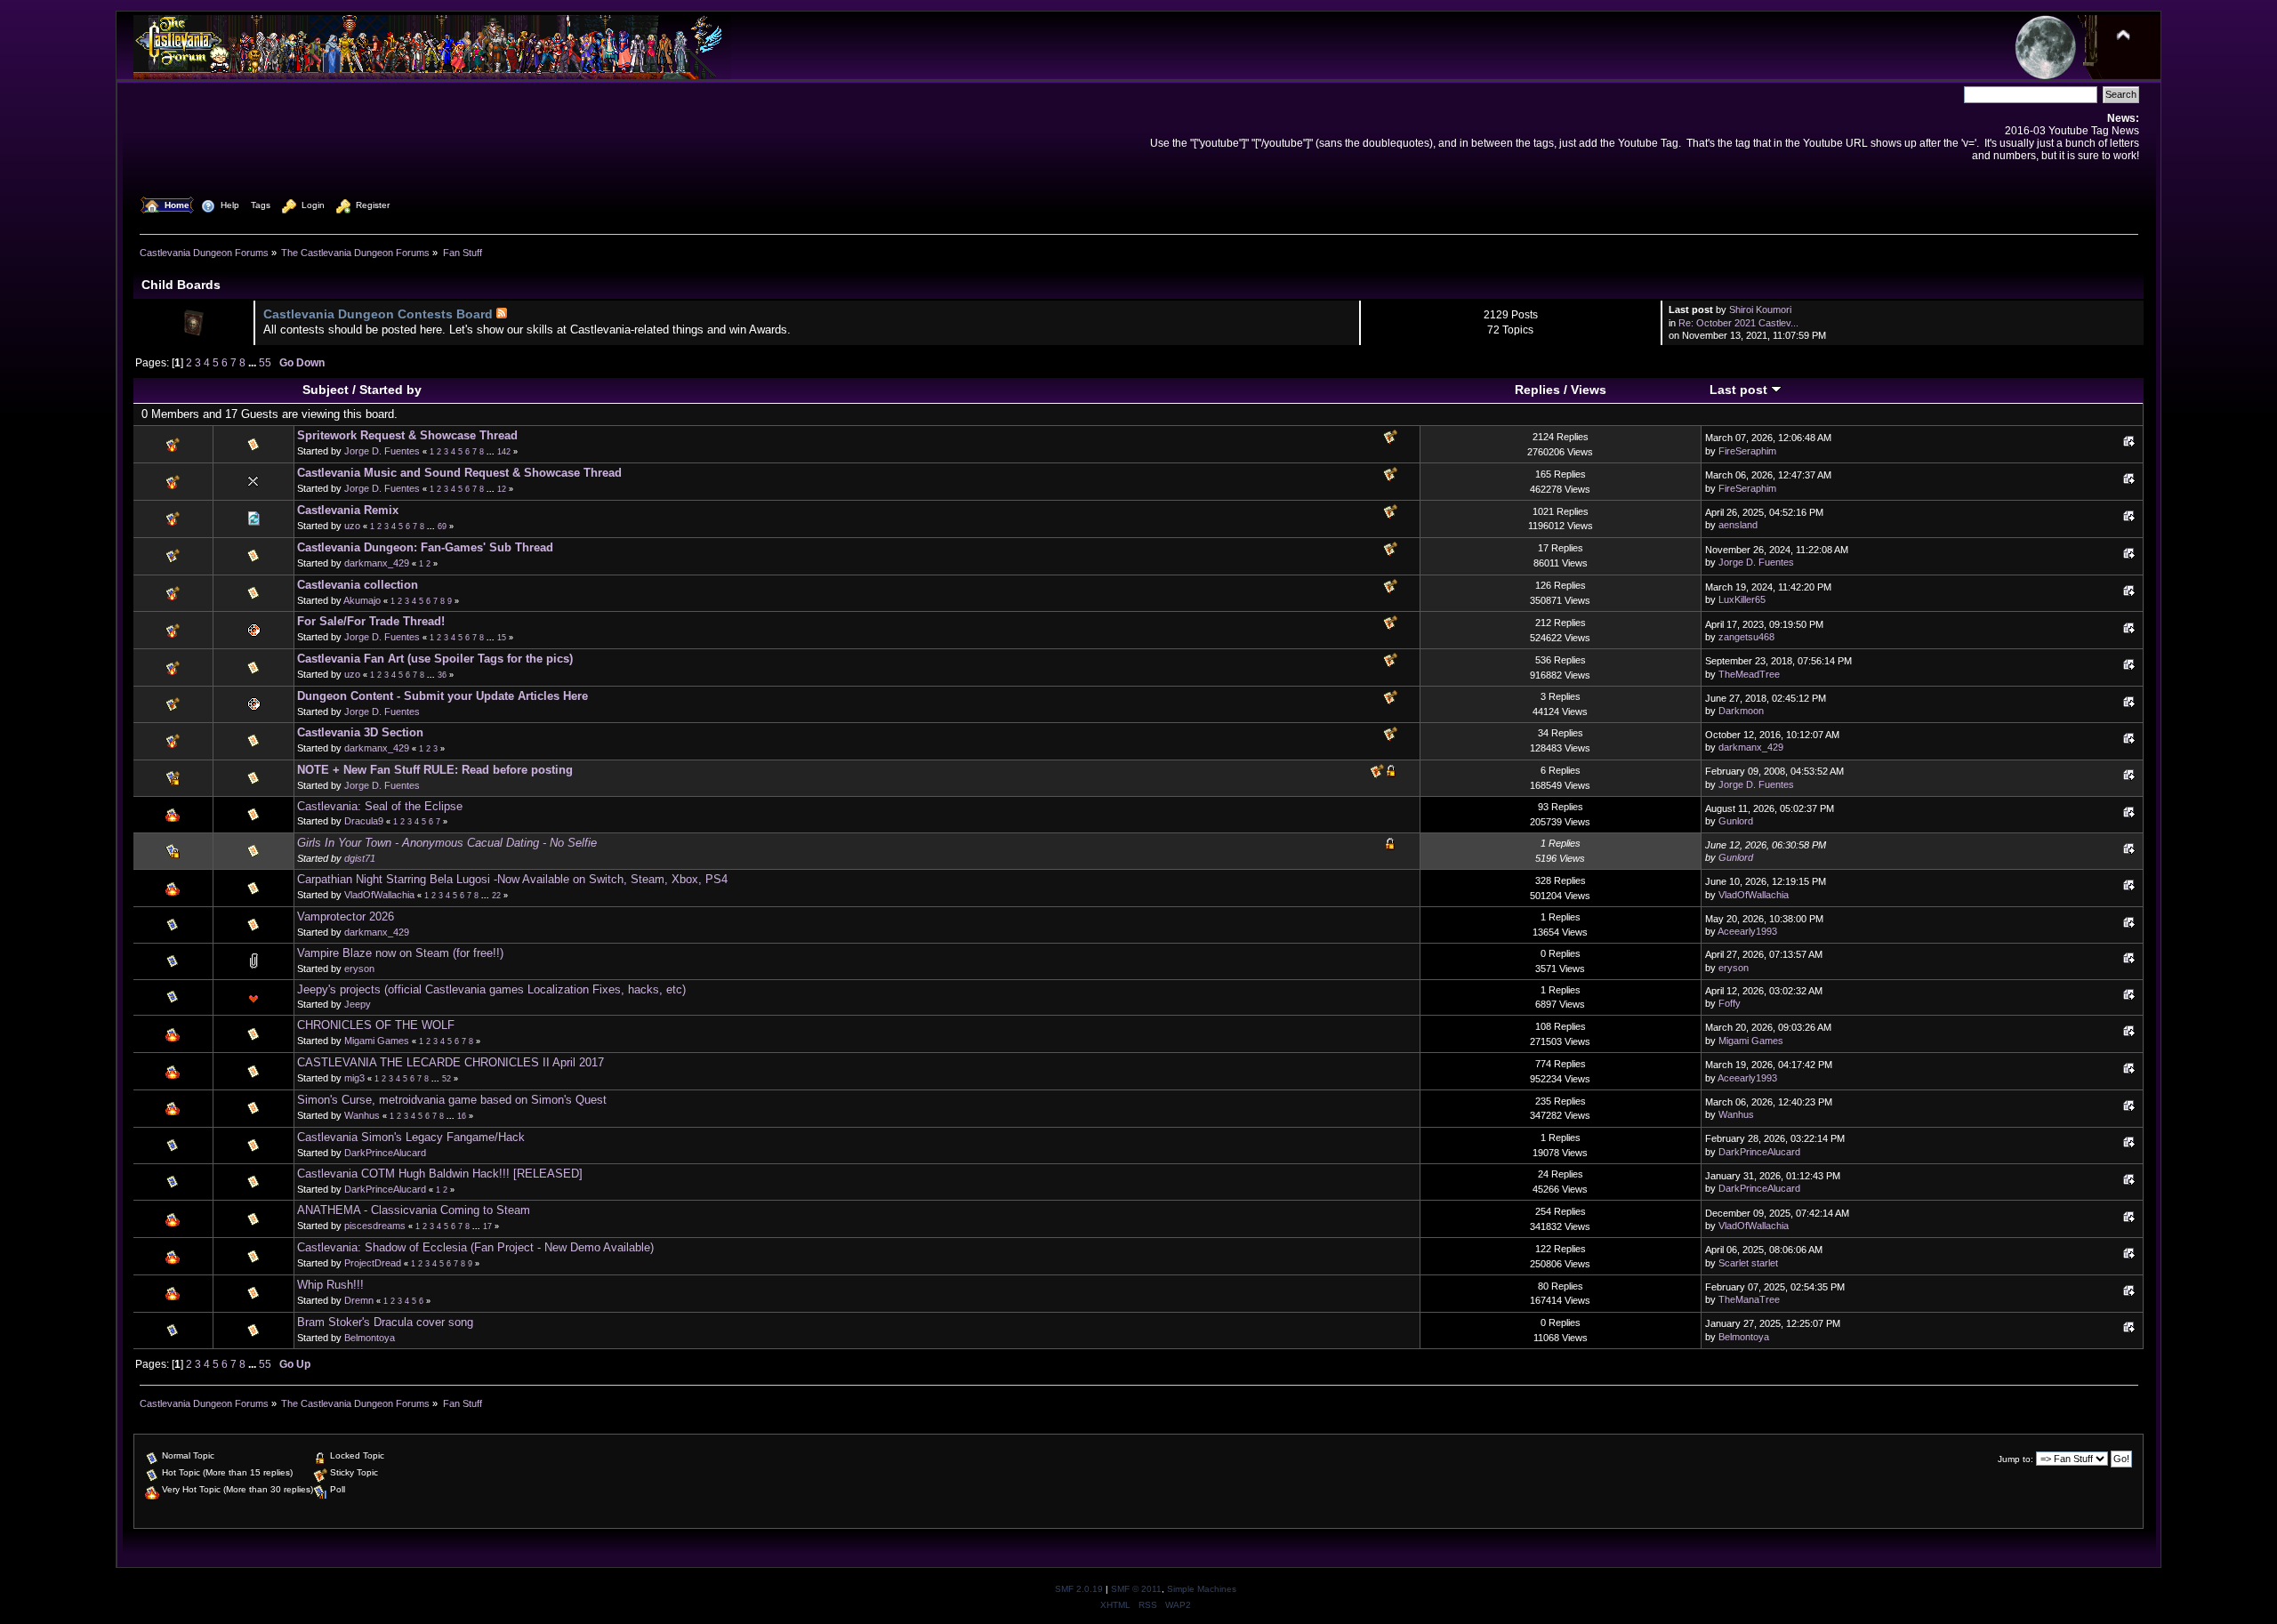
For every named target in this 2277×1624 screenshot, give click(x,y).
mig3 (354, 1078)
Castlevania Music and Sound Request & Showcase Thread (459, 473)
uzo (352, 526)
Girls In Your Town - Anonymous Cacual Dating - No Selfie (447, 843)
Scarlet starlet (1748, 1263)
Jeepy (358, 1004)
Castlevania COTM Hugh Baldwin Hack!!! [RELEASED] (440, 1174)
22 (496, 896)
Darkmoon (1741, 711)
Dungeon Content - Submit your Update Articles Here (443, 696)
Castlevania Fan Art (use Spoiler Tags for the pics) (435, 659)
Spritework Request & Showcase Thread (407, 435)
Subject (326, 390)
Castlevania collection (358, 585)
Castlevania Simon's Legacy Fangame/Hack (411, 1137)
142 (504, 452)
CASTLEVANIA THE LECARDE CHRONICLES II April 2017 (451, 1062)
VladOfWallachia (379, 895)
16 (462, 1116)
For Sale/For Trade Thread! (371, 621)
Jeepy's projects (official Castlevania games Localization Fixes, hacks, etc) (491, 989)
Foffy (1730, 1003)
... (253, 362)
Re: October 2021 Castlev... (1738, 323)
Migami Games (377, 1041)
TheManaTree (1749, 1299)
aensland (1738, 525)
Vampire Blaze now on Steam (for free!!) (400, 953)
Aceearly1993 (1747, 931)
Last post (1740, 390)
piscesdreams (375, 1226)
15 (502, 638)
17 (487, 1226)
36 (442, 675)
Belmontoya (370, 1338)
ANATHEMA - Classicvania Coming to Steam (414, 1210)
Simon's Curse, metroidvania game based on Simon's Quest (452, 1100)
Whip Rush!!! (330, 1285)
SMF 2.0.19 (1079, 1589)
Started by (390, 390)
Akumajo (362, 600)
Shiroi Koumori (1760, 310)
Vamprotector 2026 (346, 917)
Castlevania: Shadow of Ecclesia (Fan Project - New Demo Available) (475, 1247)
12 (502, 489)
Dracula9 (364, 821)
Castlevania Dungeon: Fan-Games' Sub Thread (425, 547)
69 (442, 527)
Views (1589, 390)
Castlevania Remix (348, 510)
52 (447, 1079)
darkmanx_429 (377, 563)
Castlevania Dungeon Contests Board (378, 314)
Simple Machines (1202, 1589)
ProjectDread (373, 1263)
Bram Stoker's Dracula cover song (385, 1322)
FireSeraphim (1747, 451)
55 (265, 362)
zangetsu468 (1746, 637)
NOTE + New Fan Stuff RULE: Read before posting (435, 770)
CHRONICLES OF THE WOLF (376, 1025)
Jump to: (2016, 1459)
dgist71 (360, 858)
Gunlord (1736, 821)
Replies (1537, 390)
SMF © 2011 (1136, 1589)
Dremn (359, 1300)
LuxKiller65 (1742, 599)
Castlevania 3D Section (360, 732)
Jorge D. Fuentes (382, 451)
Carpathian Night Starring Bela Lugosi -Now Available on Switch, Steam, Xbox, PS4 (512, 879)
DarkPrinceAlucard (385, 1153)
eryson (359, 969)
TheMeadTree (1749, 674)
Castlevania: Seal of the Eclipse (380, 806)
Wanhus (362, 1115)
